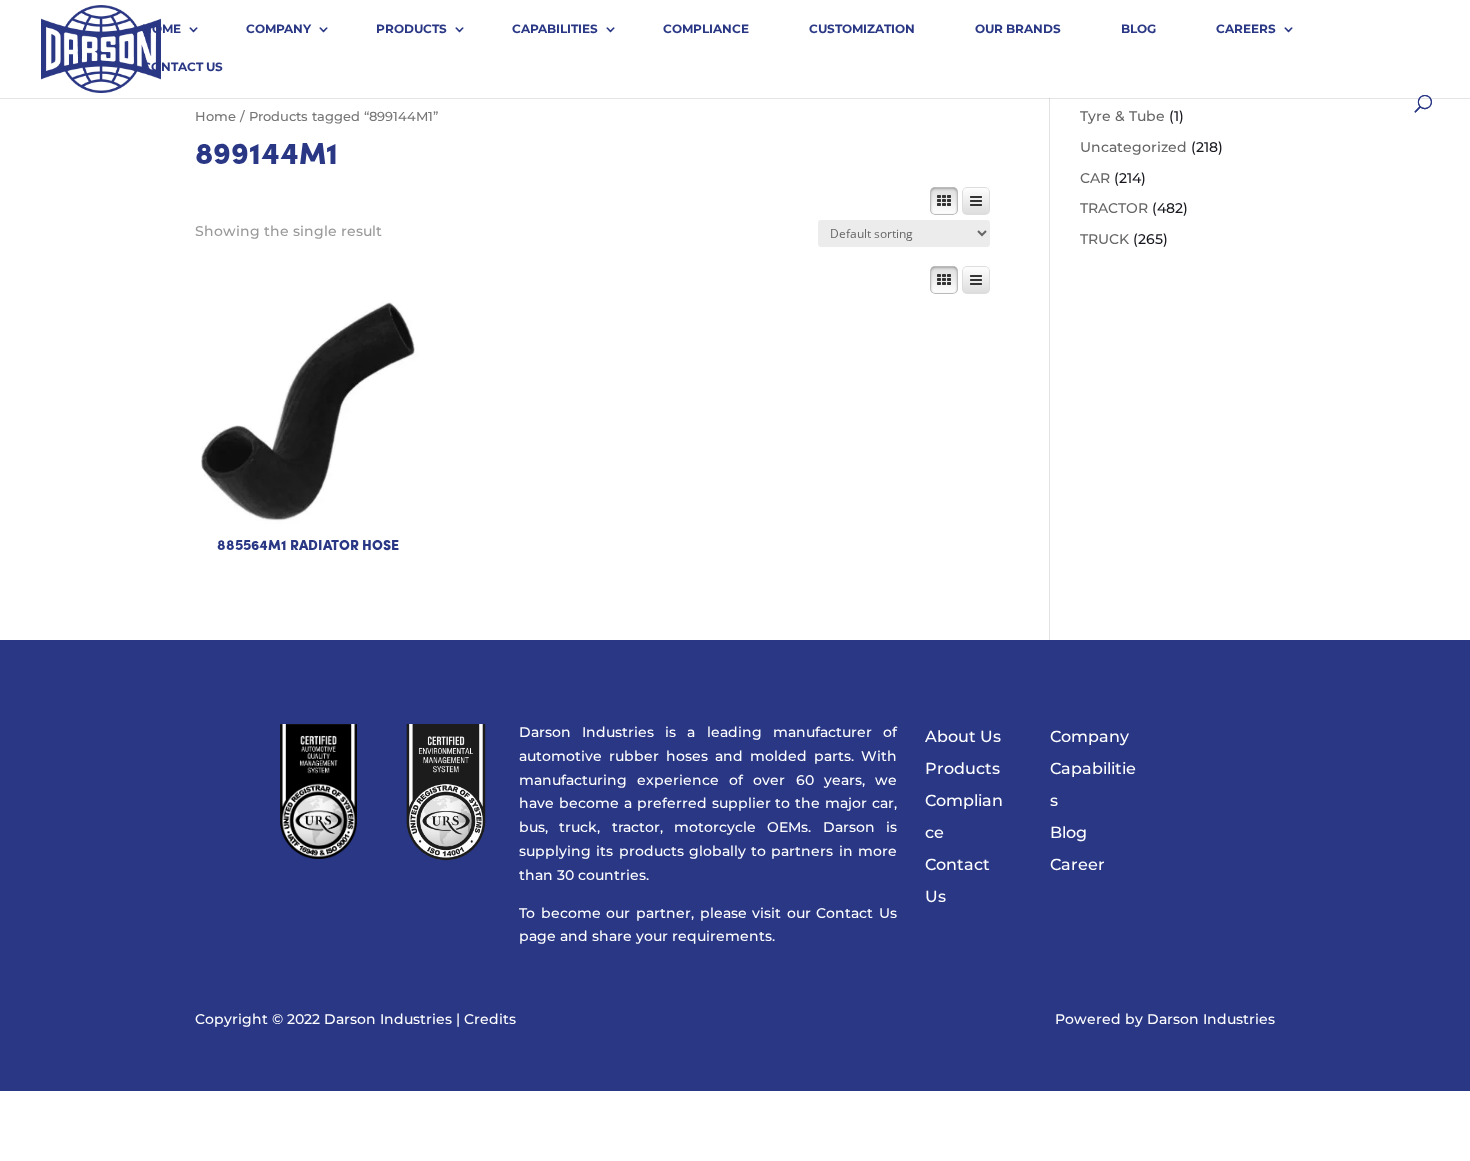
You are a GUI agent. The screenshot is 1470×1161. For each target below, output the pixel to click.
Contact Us (182, 66)
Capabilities (555, 28)
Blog (1138, 28)
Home (161, 28)
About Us (963, 736)
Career (1077, 864)
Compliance (706, 28)
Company (278, 28)
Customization (862, 28)
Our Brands (1018, 28)
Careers (1246, 28)
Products (411, 28)
